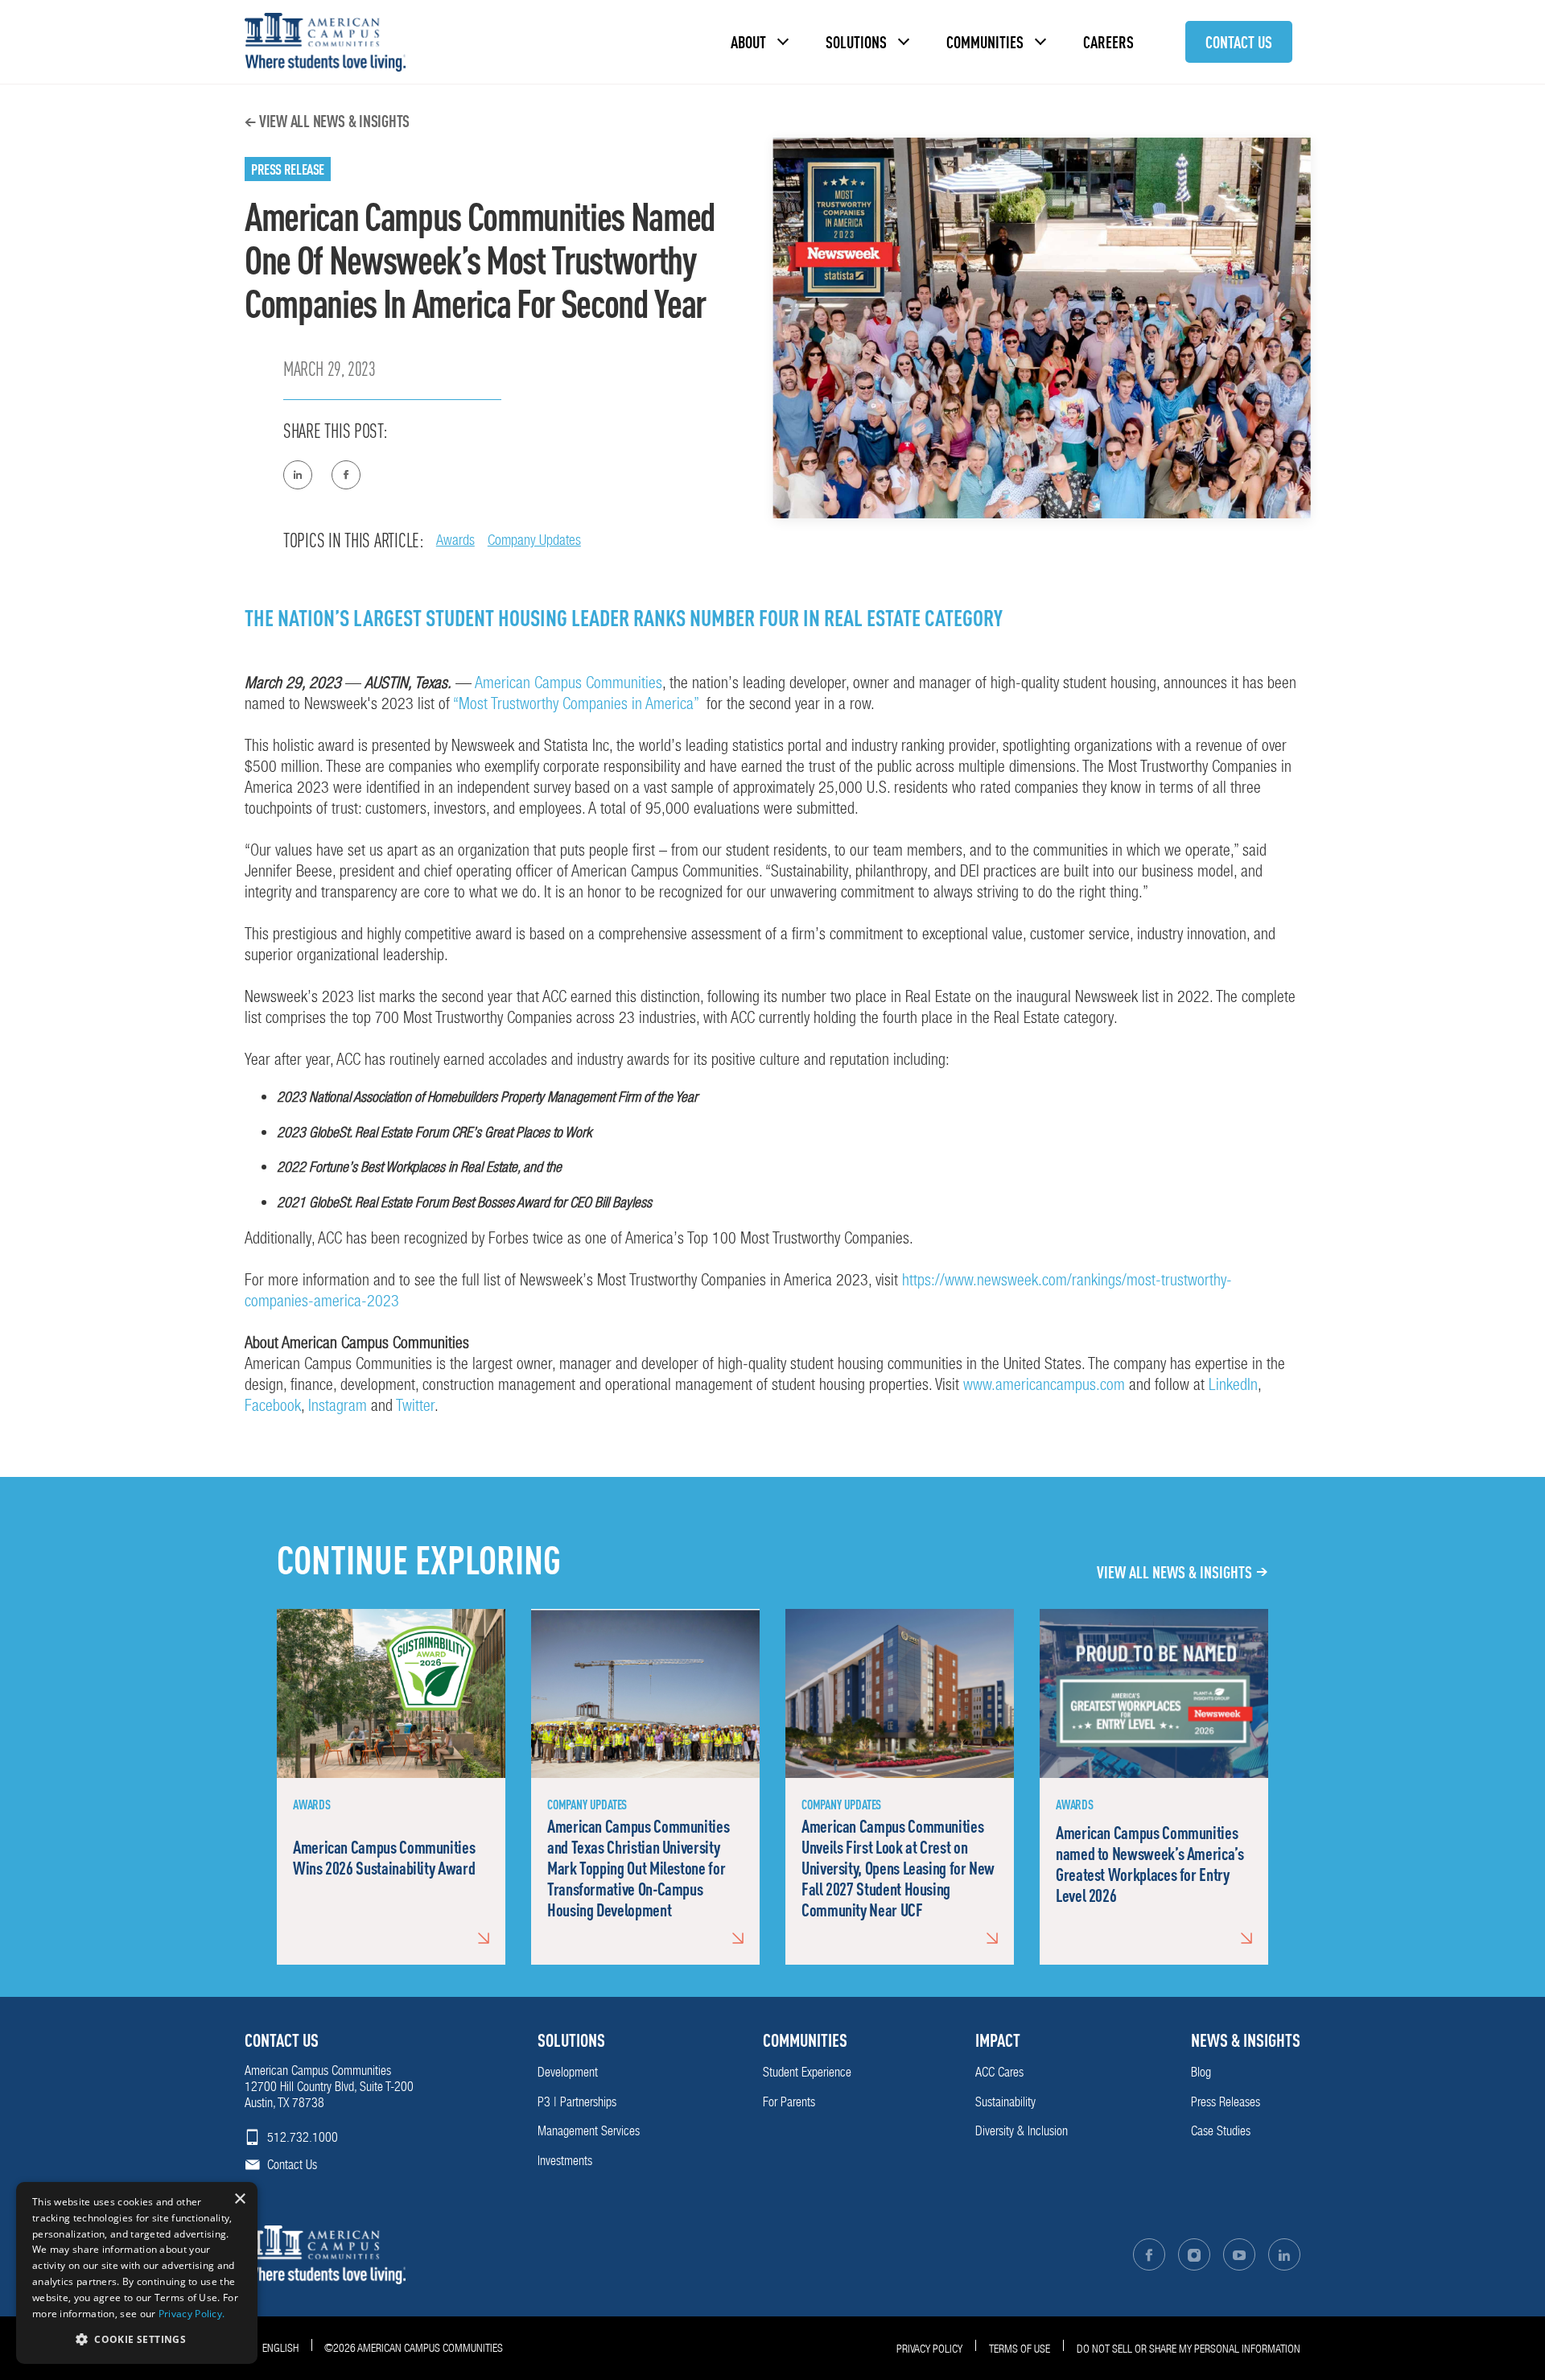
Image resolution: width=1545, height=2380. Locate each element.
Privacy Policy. (192, 2314)
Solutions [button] (856, 42)
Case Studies (1221, 2131)
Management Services (589, 2131)
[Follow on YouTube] (1239, 2254)
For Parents (789, 2102)
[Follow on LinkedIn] (1284, 2254)
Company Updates (534, 540)
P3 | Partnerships (577, 2102)
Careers (1108, 42)
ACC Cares (999, 2072)
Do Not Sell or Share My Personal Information (1189, 2349)
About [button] (748, 42)
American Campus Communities (569, 683)
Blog (1201, 2072)
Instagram (338, 1405)
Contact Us (1239, 42)
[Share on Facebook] (346, 475)
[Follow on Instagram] (1194, 2254)
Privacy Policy (929, 2349)
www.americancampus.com (1044, 1384)
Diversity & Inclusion (1022, 2131)
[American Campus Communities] (325, 42)
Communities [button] (985, 42)
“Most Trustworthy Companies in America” (578, 703)
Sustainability (1005, 2102)
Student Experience (807, 2072)
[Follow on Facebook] (1149, 2254)
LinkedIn (1233, 1384)
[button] (137, 2339)
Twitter (415, 1405)
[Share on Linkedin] (298, 475)
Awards (455, 540)
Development (568, 2072)
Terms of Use (1020, 2349)
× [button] (239, 2199)
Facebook (273, 1405)
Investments (565, 2161)
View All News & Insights (334, 121)
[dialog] (137, 2273)
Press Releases (1226, 2102)
